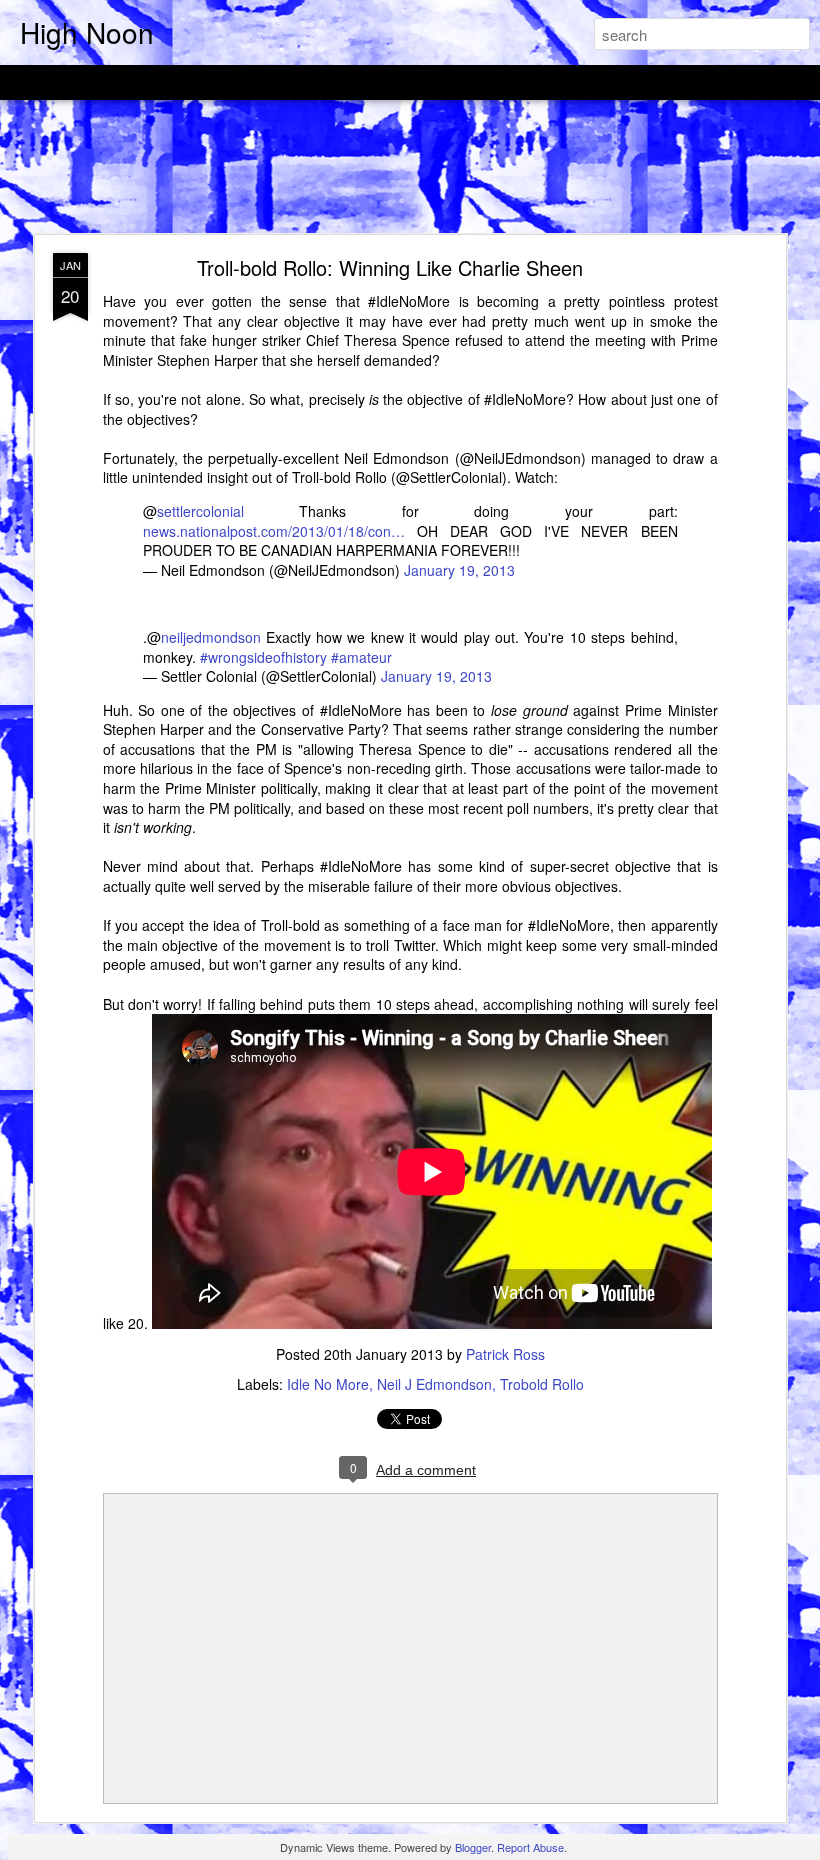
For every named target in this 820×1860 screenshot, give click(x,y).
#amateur (361, 657)
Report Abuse (530, 1847)
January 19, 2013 (459, 570)
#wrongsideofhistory (263, 657)
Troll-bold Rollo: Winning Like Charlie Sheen (390, 267)
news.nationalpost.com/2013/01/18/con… (274, 531)
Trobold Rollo (542, 1384)
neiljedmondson (211, 637)
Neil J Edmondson (434, 1384)
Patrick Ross (505, 1354)
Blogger (473, 1847)
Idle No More (328, 1384)
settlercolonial (200, 511)
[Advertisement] (410, 168)
